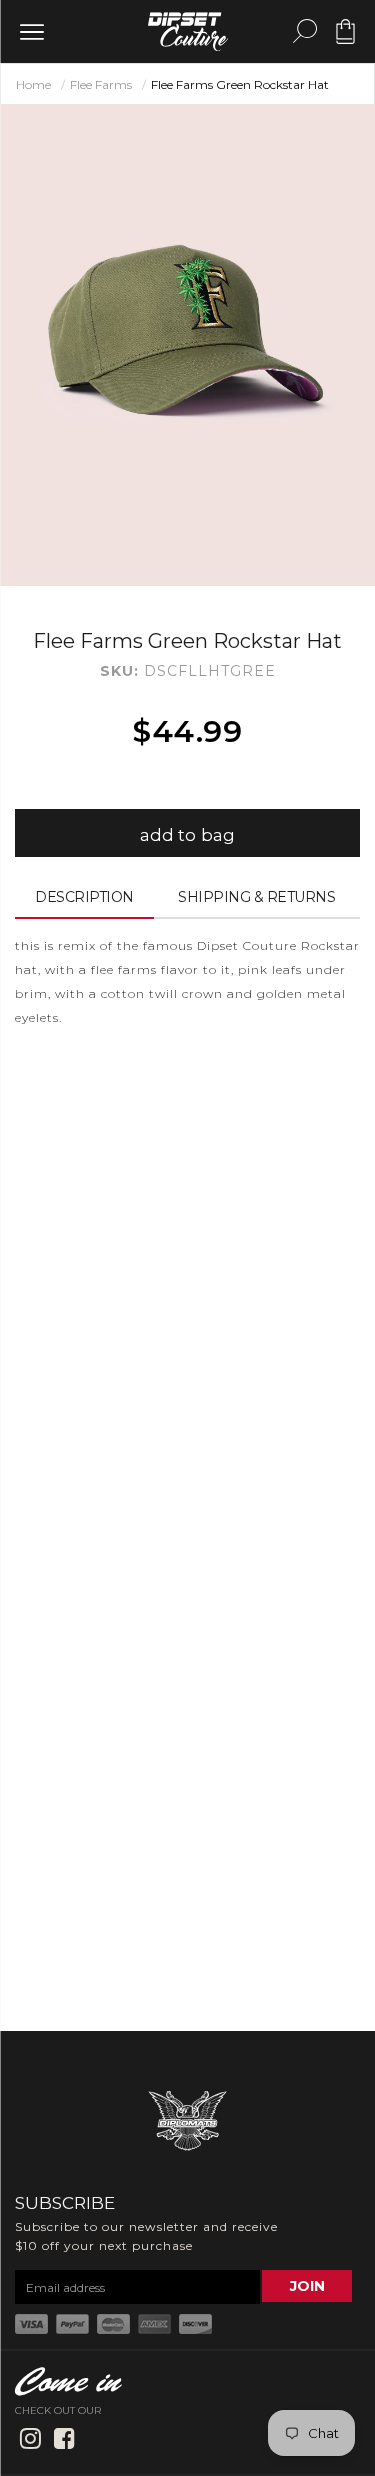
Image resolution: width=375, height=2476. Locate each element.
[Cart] (345, 39)
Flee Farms (101, 84)
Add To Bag (187, 835)
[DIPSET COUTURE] (188, 31)
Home (33, 84)
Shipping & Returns (256, 897)
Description (84, 897)
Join (307, 2286)
